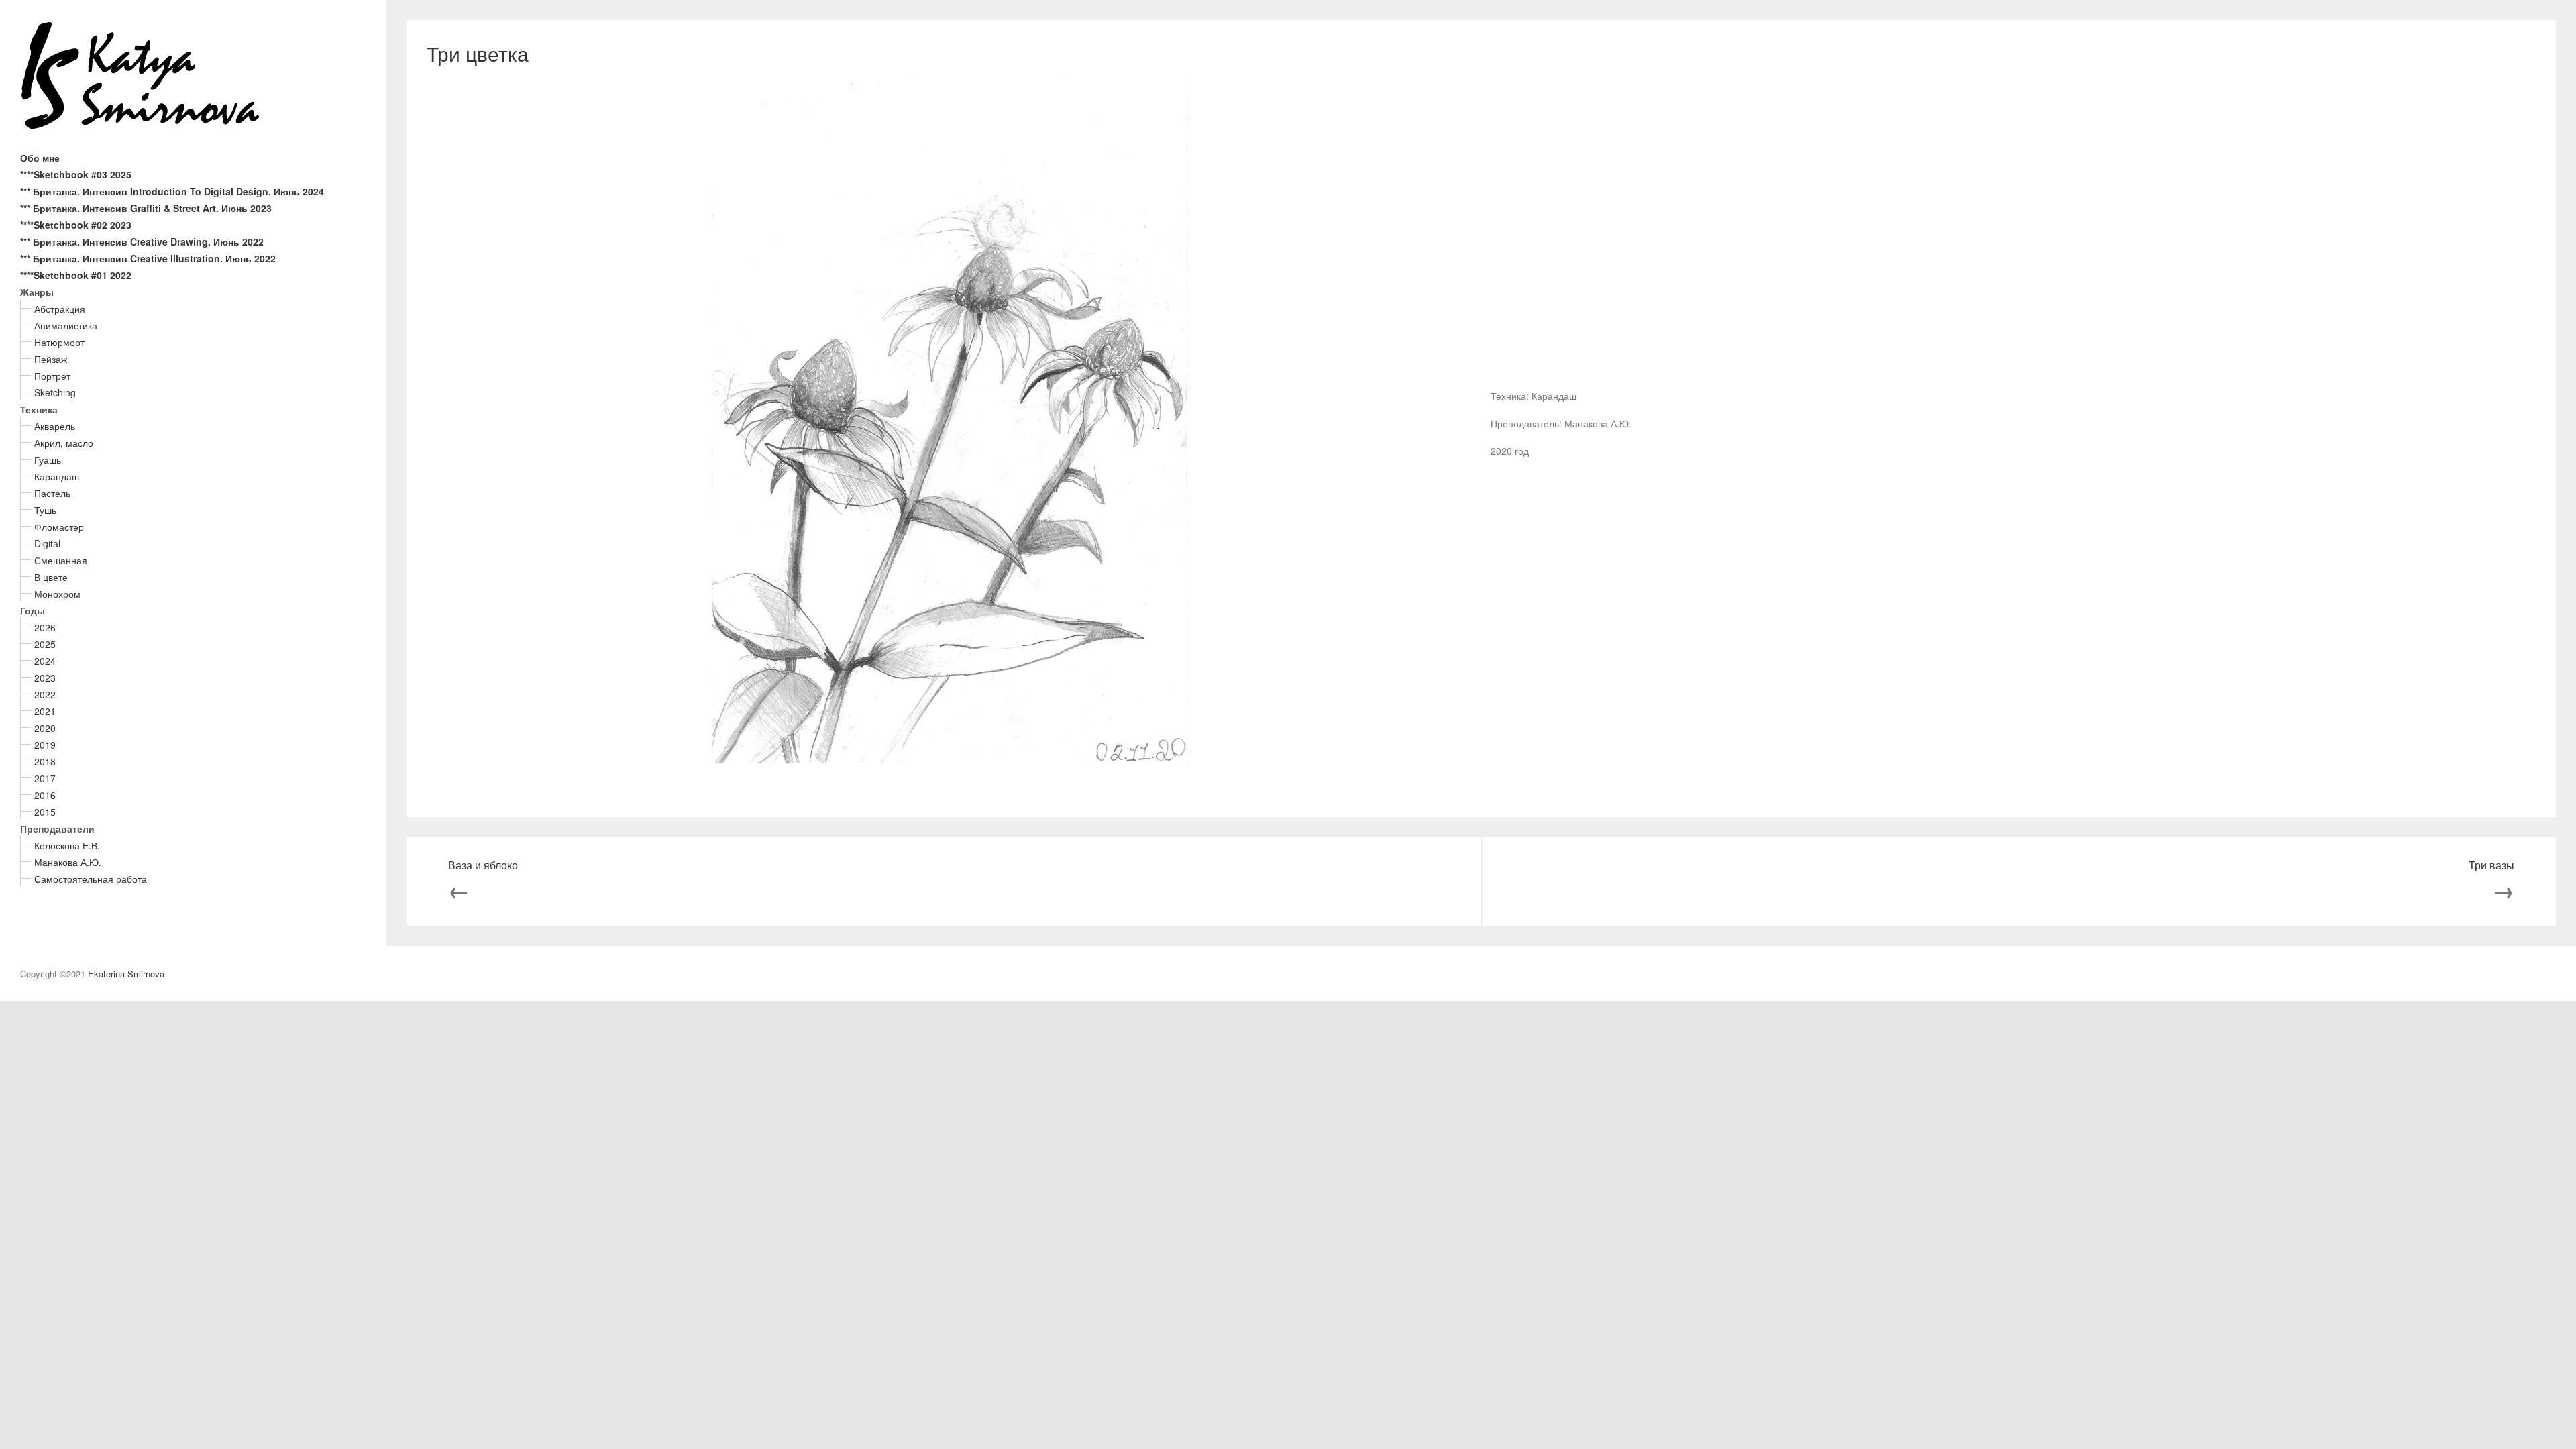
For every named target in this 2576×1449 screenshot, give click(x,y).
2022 (45, 694)
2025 (45, 644)
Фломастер (59, 527)
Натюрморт (59, 342)
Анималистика (66, 325)
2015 (45, 812)
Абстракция (60, 309)
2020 (45, 728)
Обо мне (40, 158)
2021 (45, 711)
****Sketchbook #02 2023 (76, 225)
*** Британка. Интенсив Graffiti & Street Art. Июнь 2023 (146, 208)
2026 (45, 627)
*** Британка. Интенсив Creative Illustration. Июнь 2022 (148, 258)
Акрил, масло (64, 443)
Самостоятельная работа (91, 879)
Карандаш (57, 476)
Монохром (57, 594)
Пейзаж (51, 359)
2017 (45, 778)
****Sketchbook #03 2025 (76, 174)
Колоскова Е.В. (67, 845)
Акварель (55, 426)
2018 (45, 761)
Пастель (52, 493)
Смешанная (61, 560)
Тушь (45, 510)
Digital (47, 543)
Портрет (52, 376)
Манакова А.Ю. (68, 862)
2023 (45, 678)
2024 (45, 661)
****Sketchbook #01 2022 (76, 275)
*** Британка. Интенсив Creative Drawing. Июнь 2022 (142, 241)
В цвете (51, 577)
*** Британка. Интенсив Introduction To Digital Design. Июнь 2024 (172, 191)
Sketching (55, 392)
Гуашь (48, 460)
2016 (45, 795)
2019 (45, 745)
